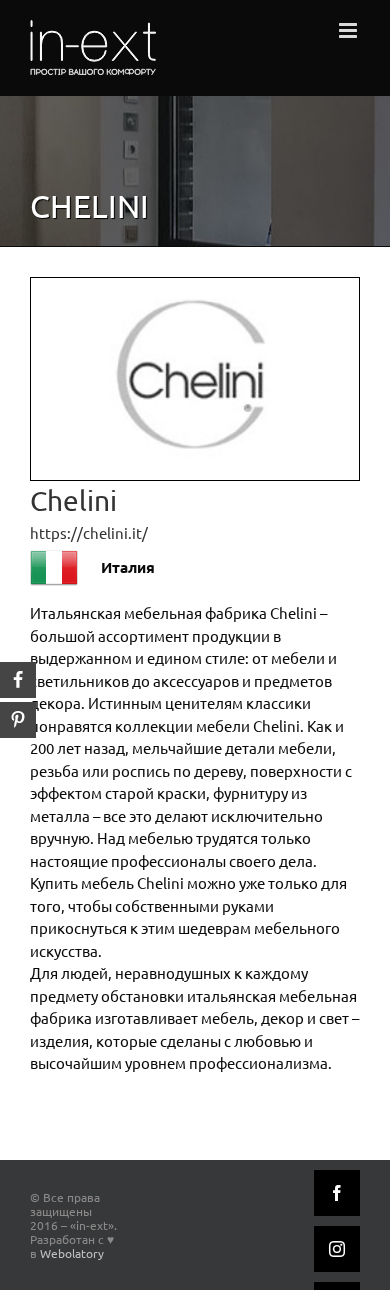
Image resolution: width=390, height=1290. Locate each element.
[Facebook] (337, 1193)
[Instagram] (337, 1249)
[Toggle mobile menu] (349, 30)
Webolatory (72, 1253)
